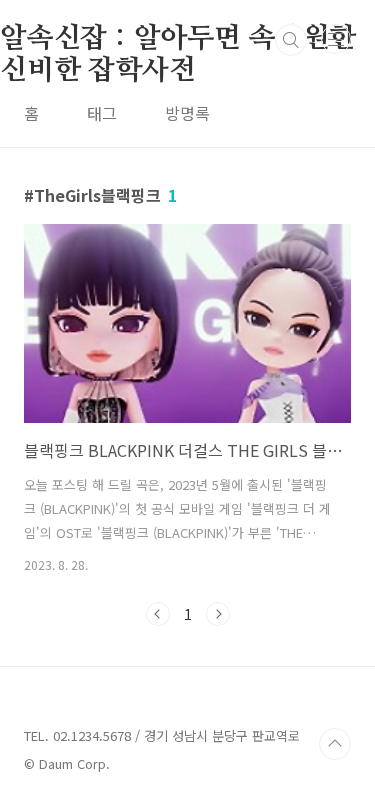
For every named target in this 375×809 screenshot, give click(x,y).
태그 (102, 113)
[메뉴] (336, 39)
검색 (291, 40)
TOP (335, 744)
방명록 (187, 113)
